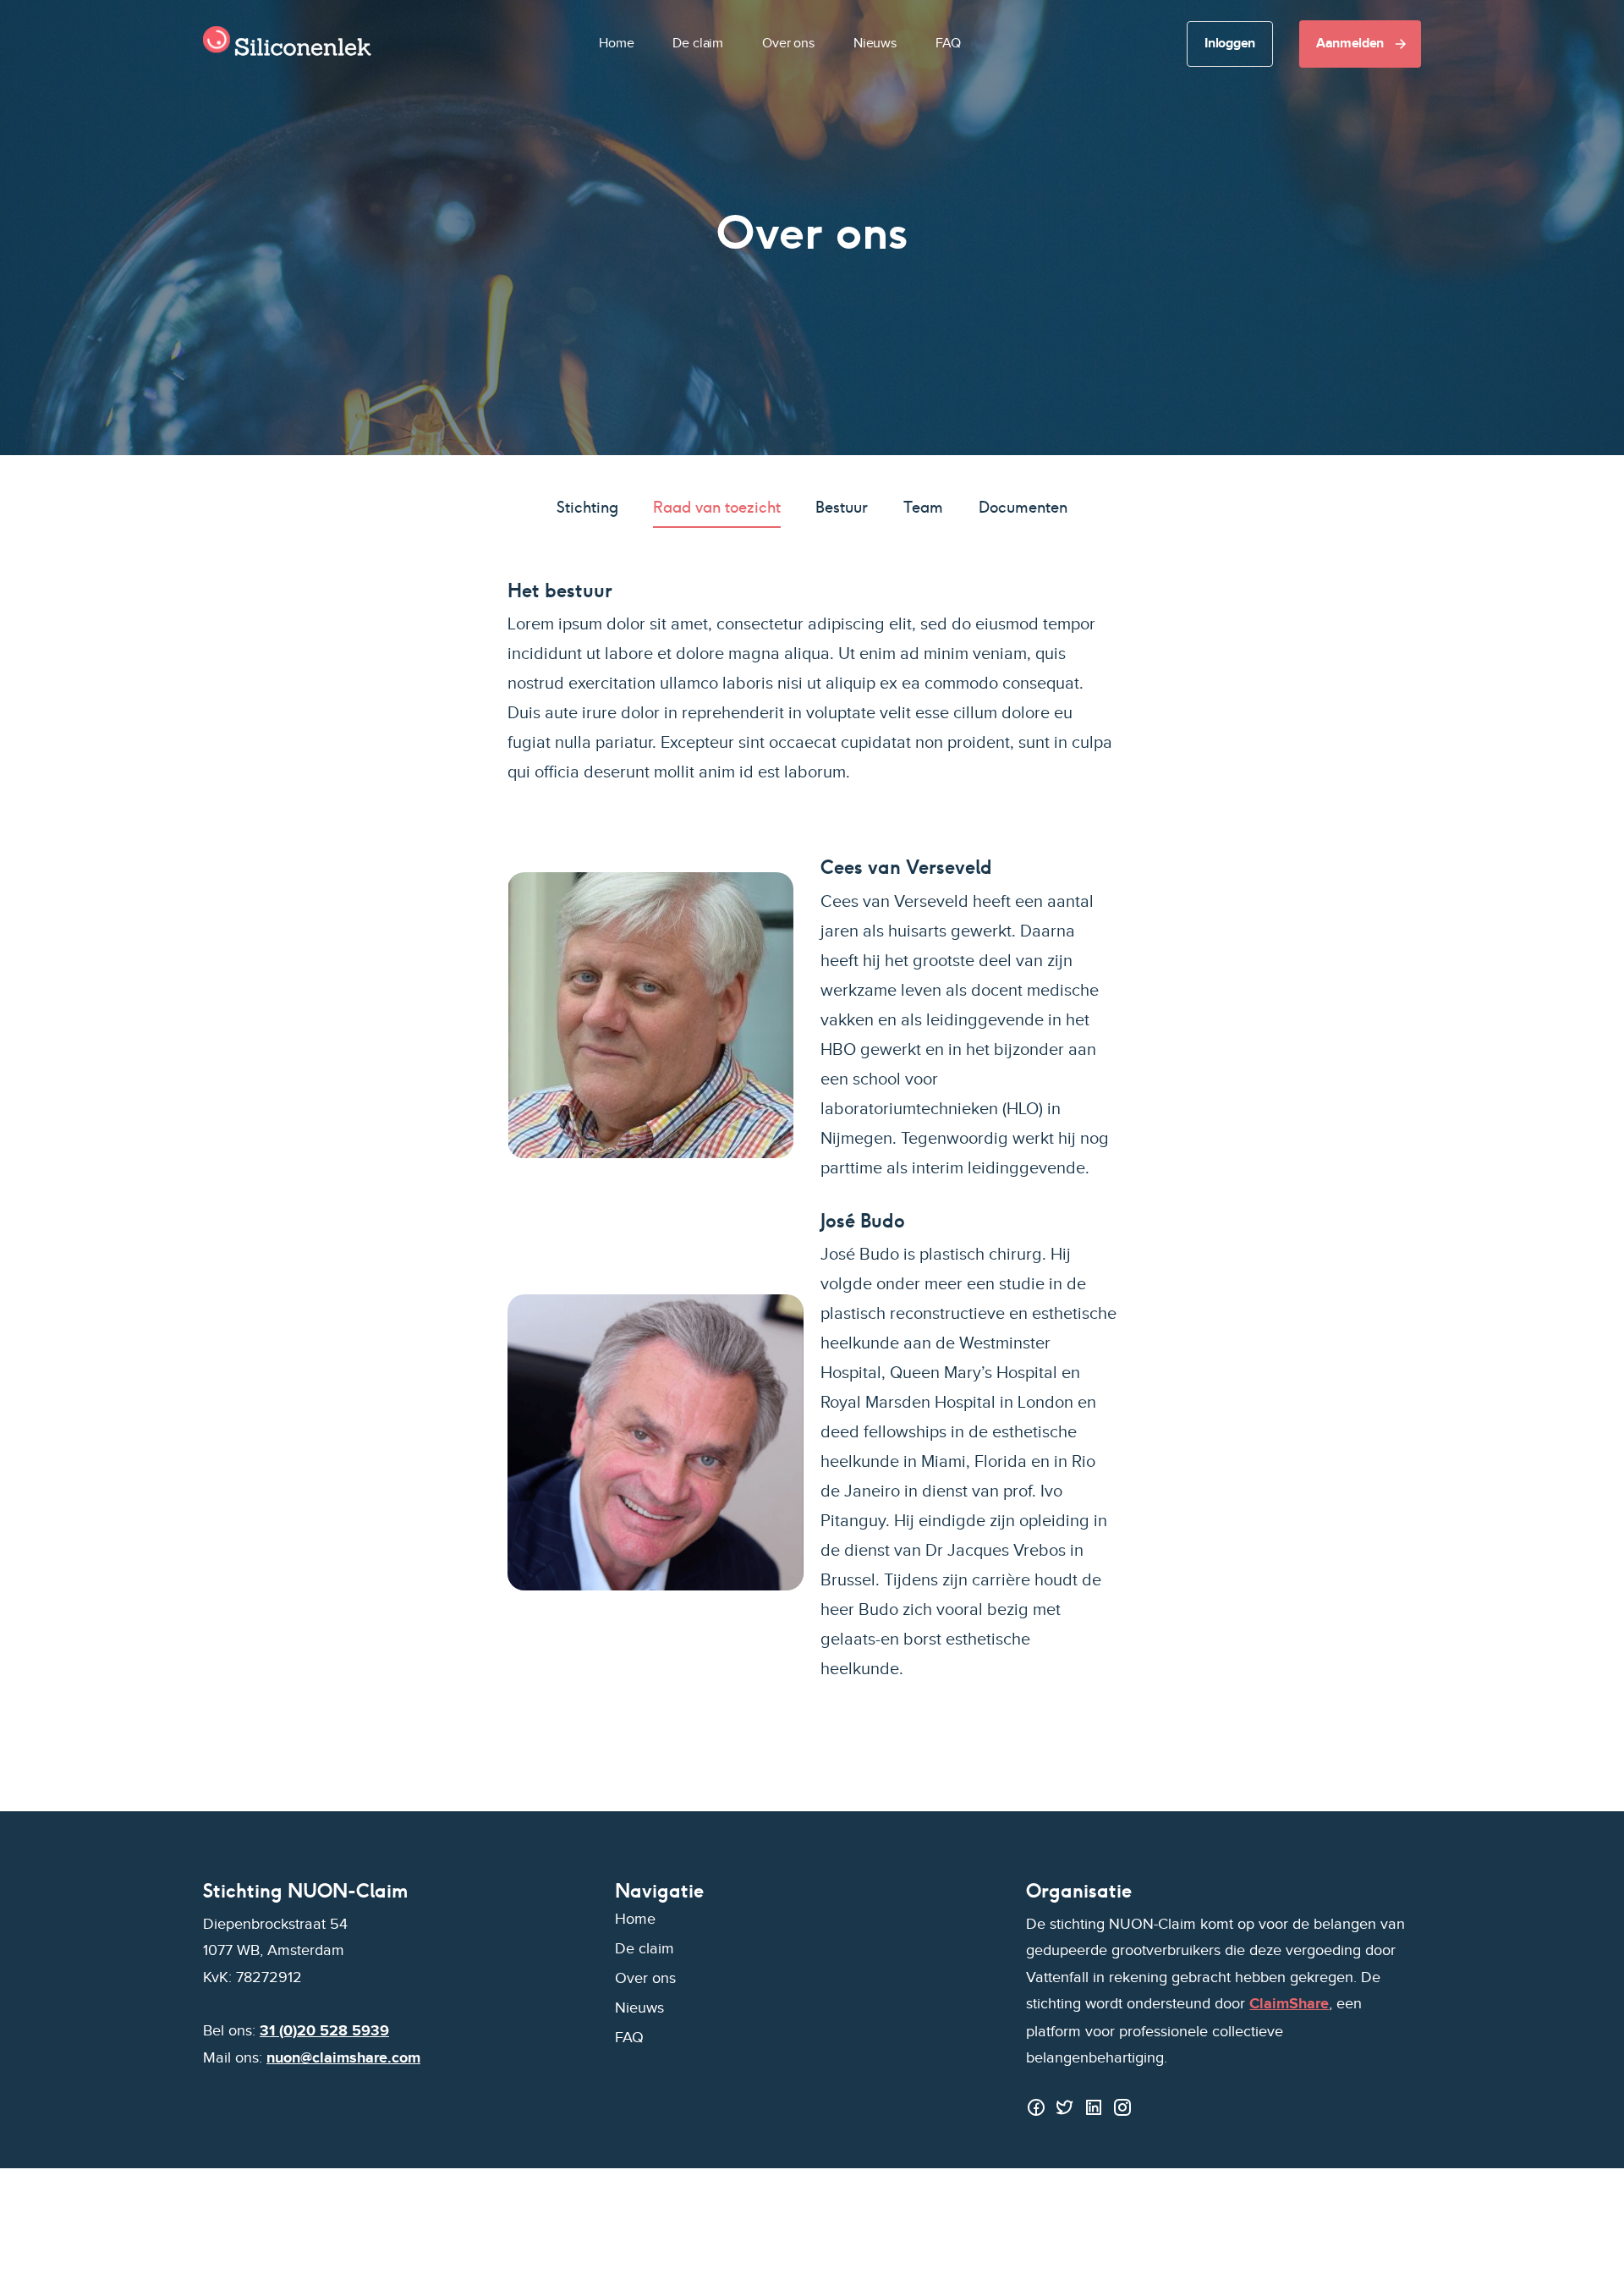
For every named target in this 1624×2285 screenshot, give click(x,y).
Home (616, 44)
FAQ (948, 44)
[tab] (587, 508)
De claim (698, 44)
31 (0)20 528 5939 (324, 2031)
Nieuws (875, 44)
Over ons (788, 44)
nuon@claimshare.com (343, 2058)
